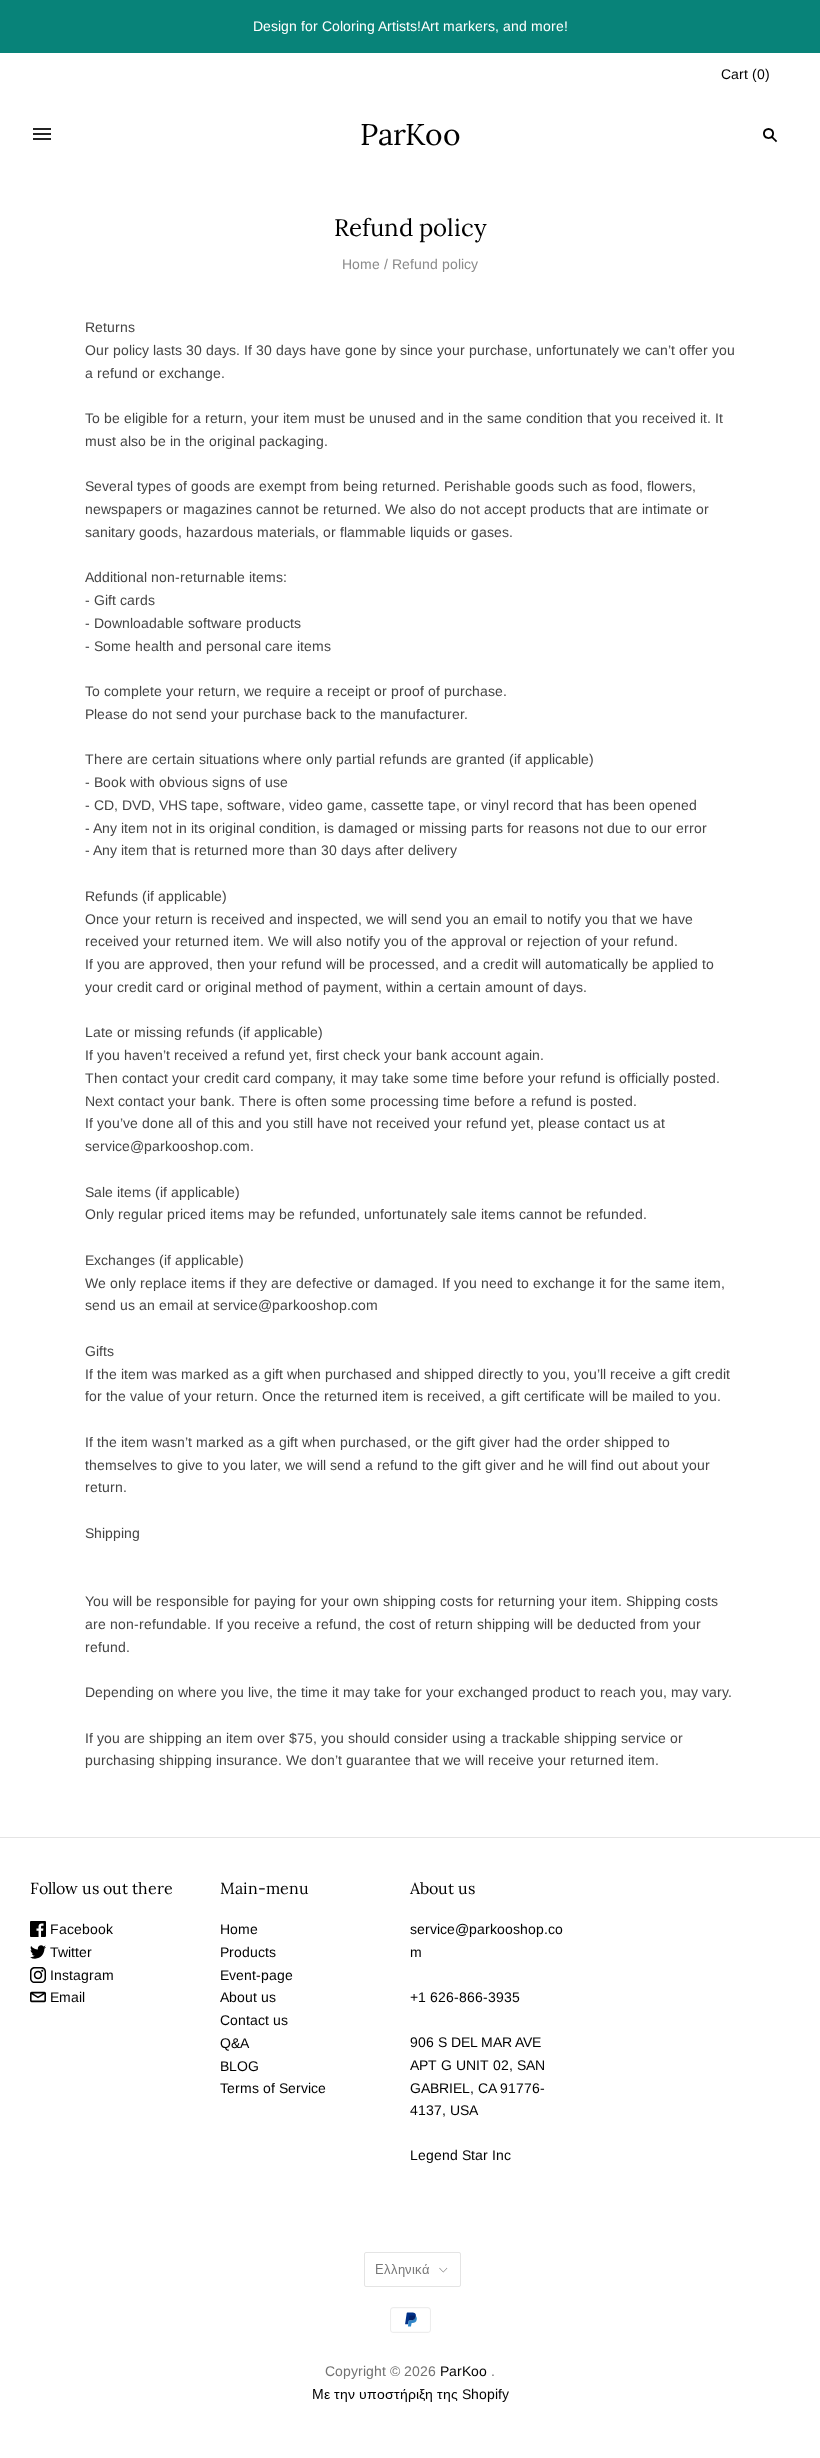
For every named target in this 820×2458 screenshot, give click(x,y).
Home (361, 264)
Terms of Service (273, 2088)
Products (248, 1952)
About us (248, 1997)
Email (65, 1997)
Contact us (254, 2020)
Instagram (80, 1975)
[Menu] (42, 135)
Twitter (69, 1952)
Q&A (234, 2043)
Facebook (79, 1929)
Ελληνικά (402, 2269)
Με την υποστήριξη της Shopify (410, 2394)
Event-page (256, 1975)
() (745, 74)
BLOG (239, 2066)
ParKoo (463, 2371)
